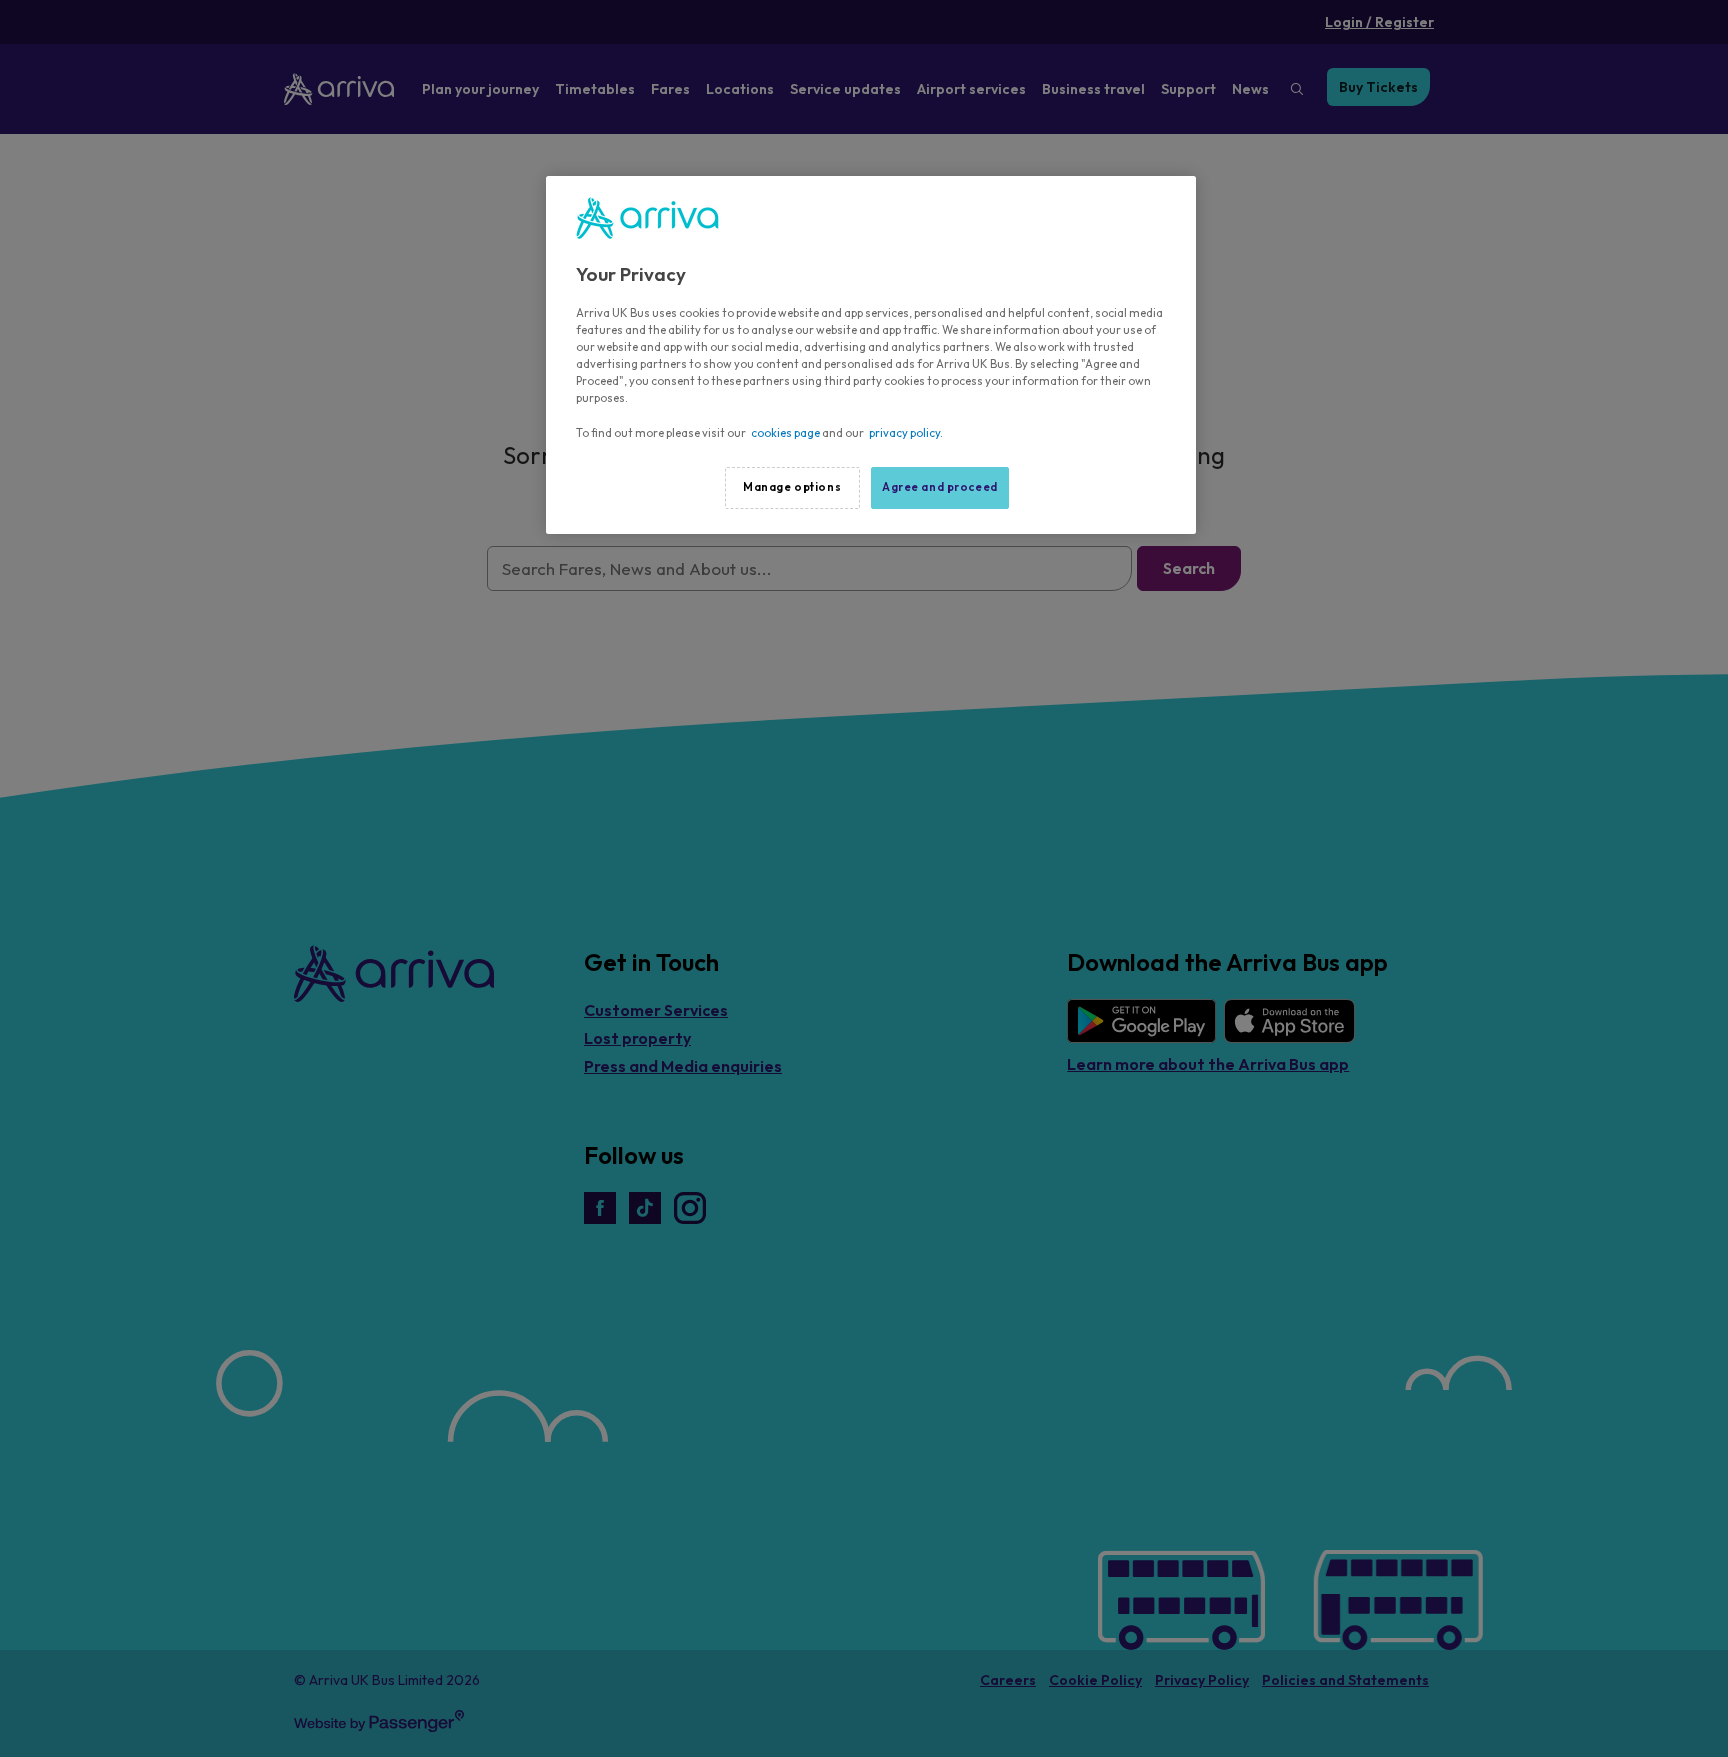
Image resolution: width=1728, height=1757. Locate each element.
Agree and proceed (940, 487)
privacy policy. (906, 433)
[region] (871, 355)
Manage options (792, 487)
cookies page (785, 433)
